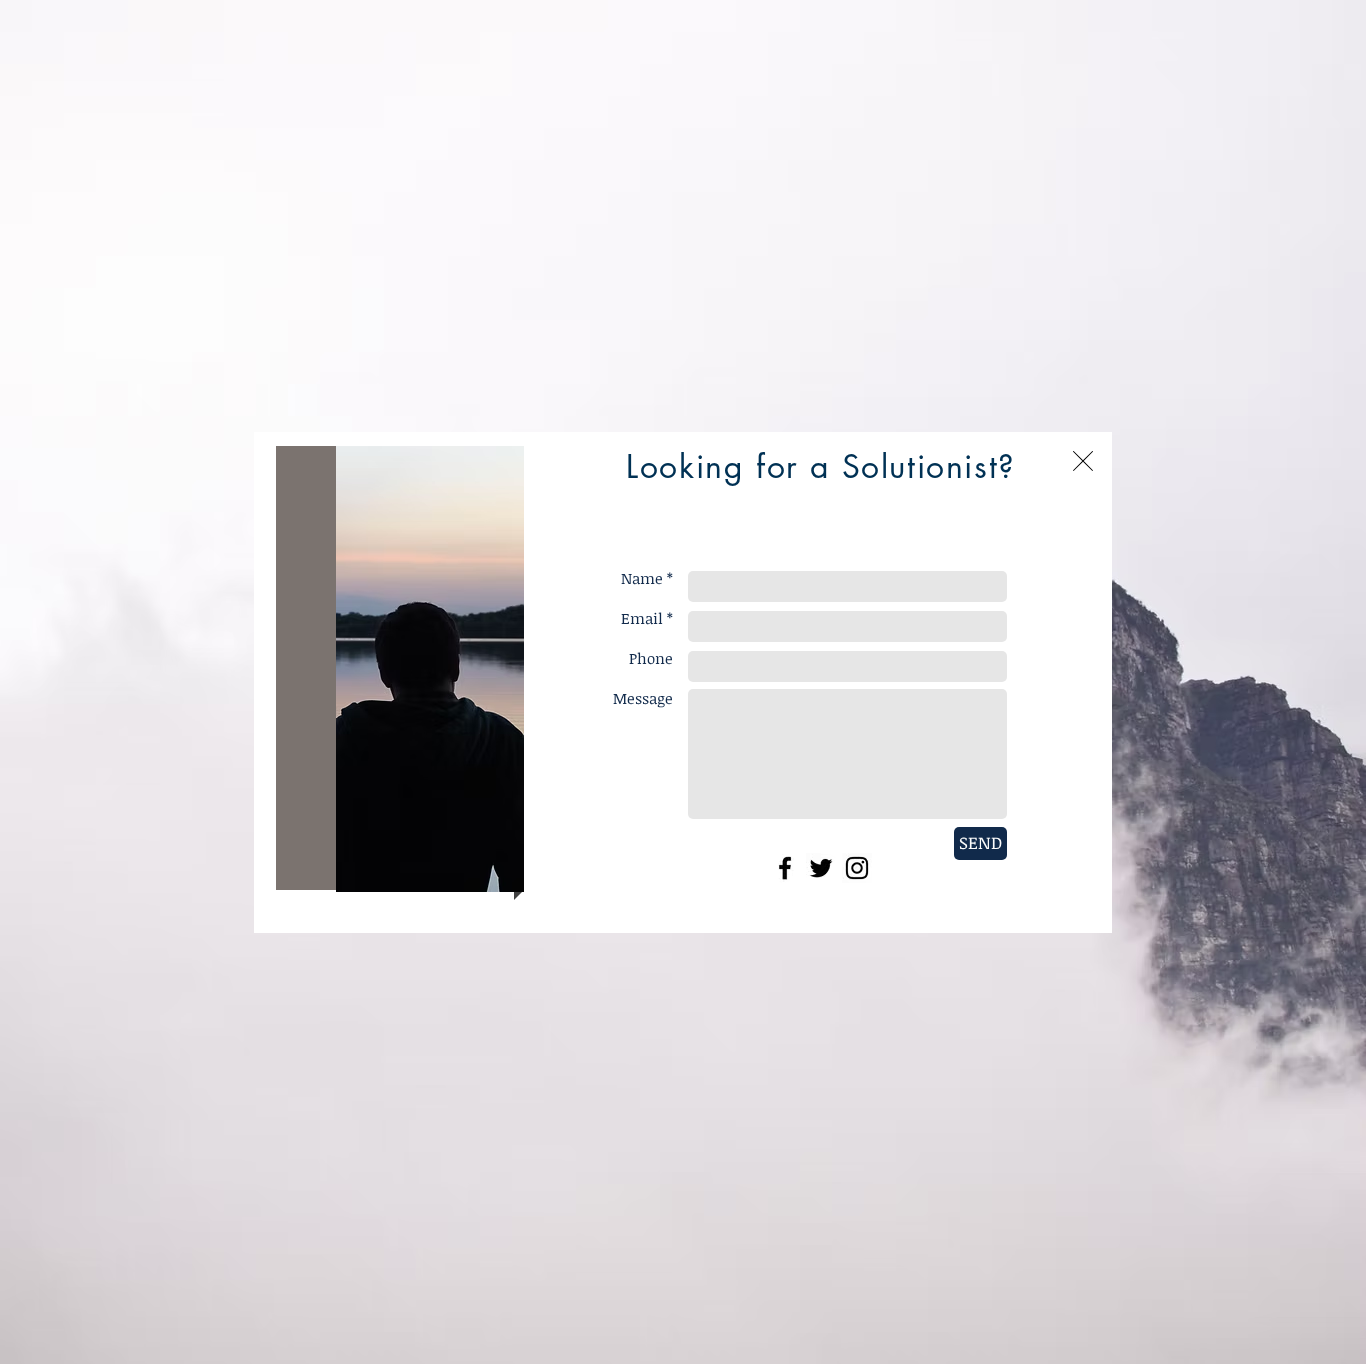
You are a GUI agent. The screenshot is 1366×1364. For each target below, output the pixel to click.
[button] (1083, 461)
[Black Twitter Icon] (821, 868)
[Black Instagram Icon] (857, 868)
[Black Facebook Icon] (785, 868)
